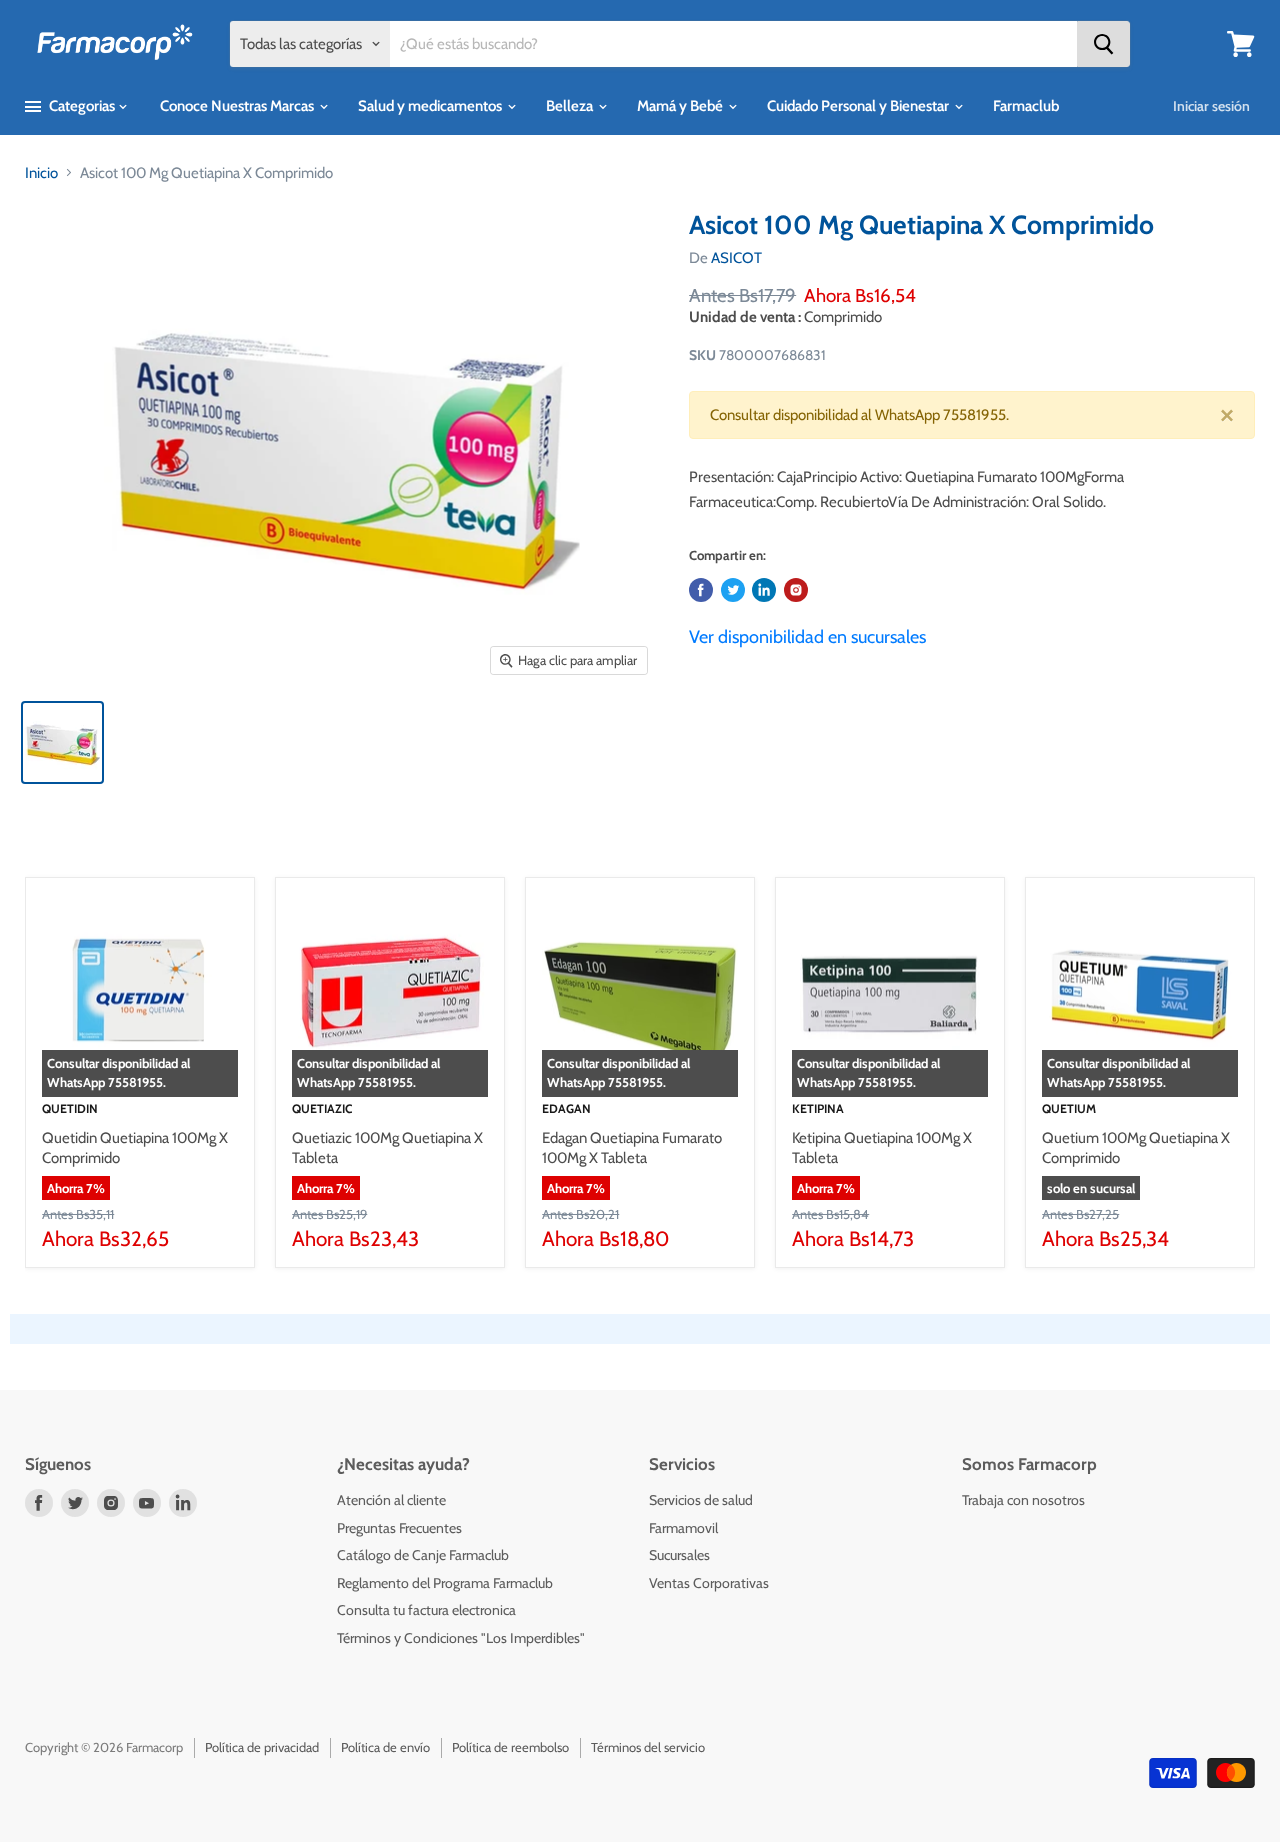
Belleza (571, 106)
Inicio (41, 173)
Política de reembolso (510, 1747)
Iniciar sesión (1211, 106)
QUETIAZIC (322, 1108)
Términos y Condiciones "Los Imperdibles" (461, 1638)
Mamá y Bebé (681, 106)
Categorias (82, 106)
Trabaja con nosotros (1023, 1500)
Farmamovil (683, 1528)
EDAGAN (566, 1108)
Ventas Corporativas (709, 1583)
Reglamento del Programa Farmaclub (445, 1583)
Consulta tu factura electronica (426, 1610)
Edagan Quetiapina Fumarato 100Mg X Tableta (632, 1148)
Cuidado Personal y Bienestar (859, 106)
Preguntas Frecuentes (399, 1528)
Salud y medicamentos (431, 106)
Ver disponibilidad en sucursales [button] (807, 637)
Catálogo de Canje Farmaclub (423, 1555)
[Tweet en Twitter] (733, 590)
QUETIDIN (70, 1108)
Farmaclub (1026, 106)
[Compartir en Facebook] (701, 590)
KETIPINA (818, 1108)
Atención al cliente (391, 1500)
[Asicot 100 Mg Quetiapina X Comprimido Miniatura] (62, 742)
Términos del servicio (648, 1747)
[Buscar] (1103, 44)
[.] (796, 590)
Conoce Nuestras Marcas (238, 106)
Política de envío (385, 1747)
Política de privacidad (262, 1747)
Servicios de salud (701, 1500)
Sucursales (679, 1555)
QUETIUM (1069, 1108)
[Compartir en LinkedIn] (764, 590)
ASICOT (736, 258)
